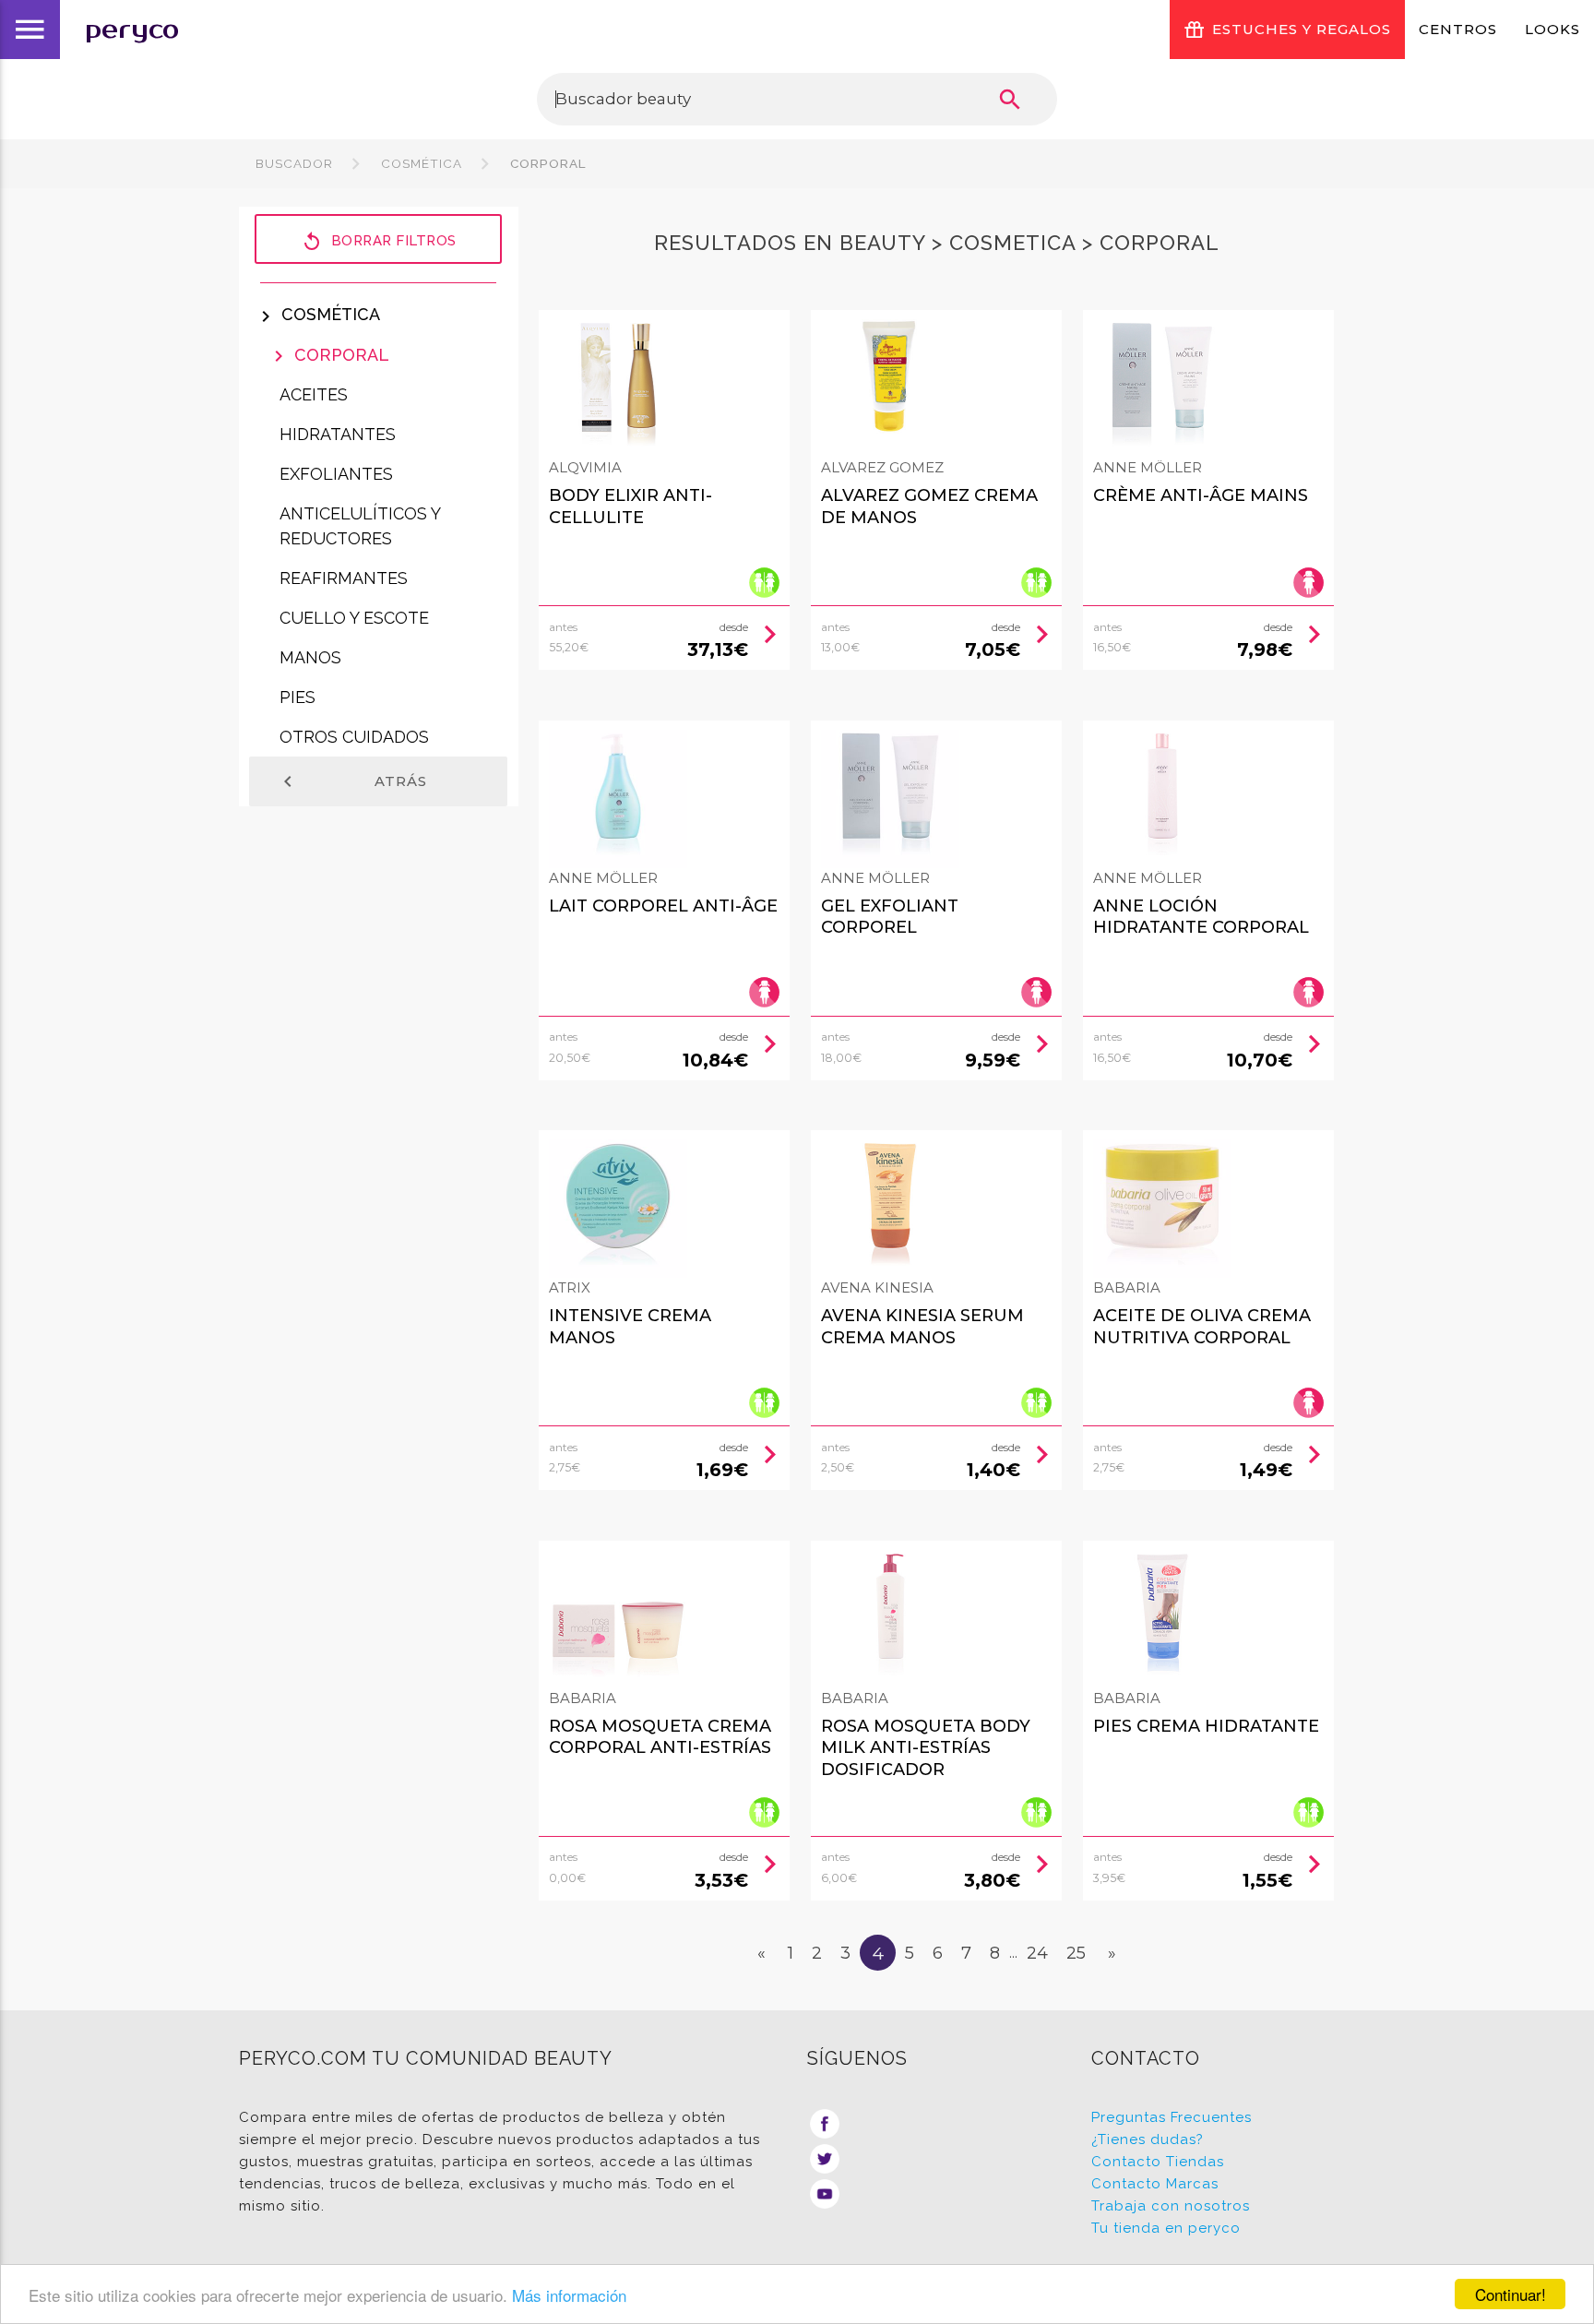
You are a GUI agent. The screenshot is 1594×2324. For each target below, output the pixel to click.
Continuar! (1511, 2294)
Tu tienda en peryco (1166, 2228)
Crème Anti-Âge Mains (1201, 495)
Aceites (314, 394)
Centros (1458, 29)
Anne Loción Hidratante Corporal (1201, 917)
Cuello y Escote (354, 618)
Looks (1552, 29)
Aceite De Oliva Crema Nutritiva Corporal (1202, 1326)
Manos (310, 657)
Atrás (352, 781)
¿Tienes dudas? (1148, 2139)
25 (1076, 1953)
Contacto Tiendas (1158, 2162)
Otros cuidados (354, 737)
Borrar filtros (379, 242)
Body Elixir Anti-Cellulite (630, 506)
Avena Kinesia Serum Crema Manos (922, 1326)
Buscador (294, 163)
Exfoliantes (336, 474)
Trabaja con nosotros (1171, 2206)
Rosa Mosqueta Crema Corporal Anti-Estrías (660, 1737)
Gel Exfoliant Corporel (890, 917)
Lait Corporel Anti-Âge (663, 906)
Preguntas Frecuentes (1172, 2117)
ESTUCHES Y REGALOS (1302, 29)
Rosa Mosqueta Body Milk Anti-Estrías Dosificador (926, 1748)
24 (1037, 1953)
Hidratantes (338, 434)
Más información (569, 2295)
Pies (297, 697)
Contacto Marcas (1155, 2184)
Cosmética (422, 163)
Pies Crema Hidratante (1206, 1726)
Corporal (547, 163)
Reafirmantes (344, 578)
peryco (132, 30)
